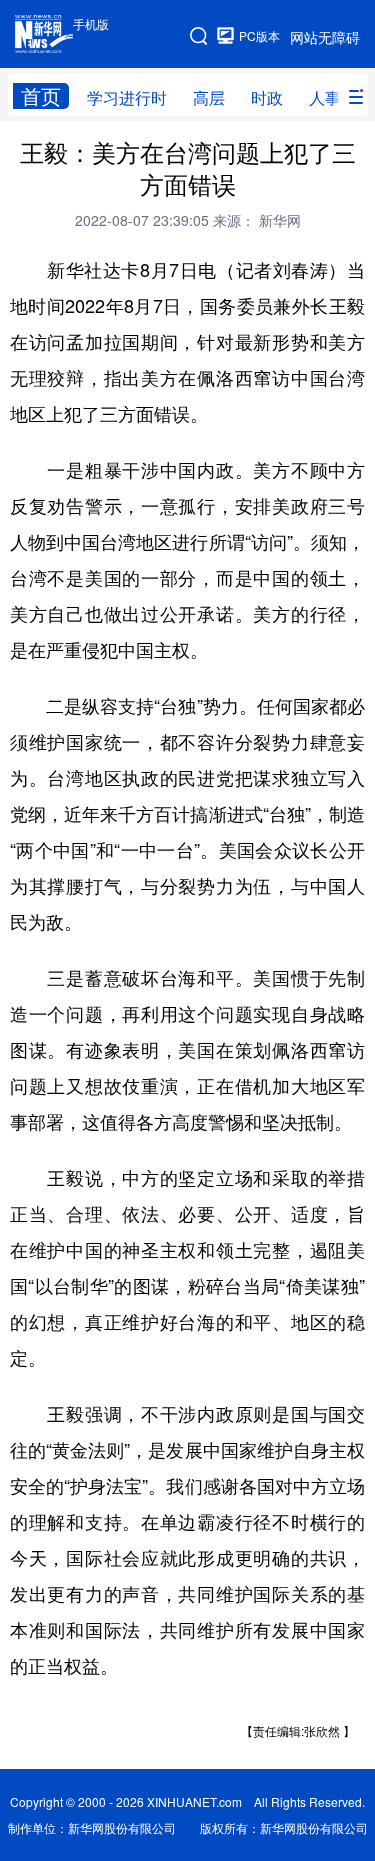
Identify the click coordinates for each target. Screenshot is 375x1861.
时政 (267, 97)
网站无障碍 (325, 37)
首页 (41, 96)
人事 (325, 97)
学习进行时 (127, 97)
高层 (209, 97)
